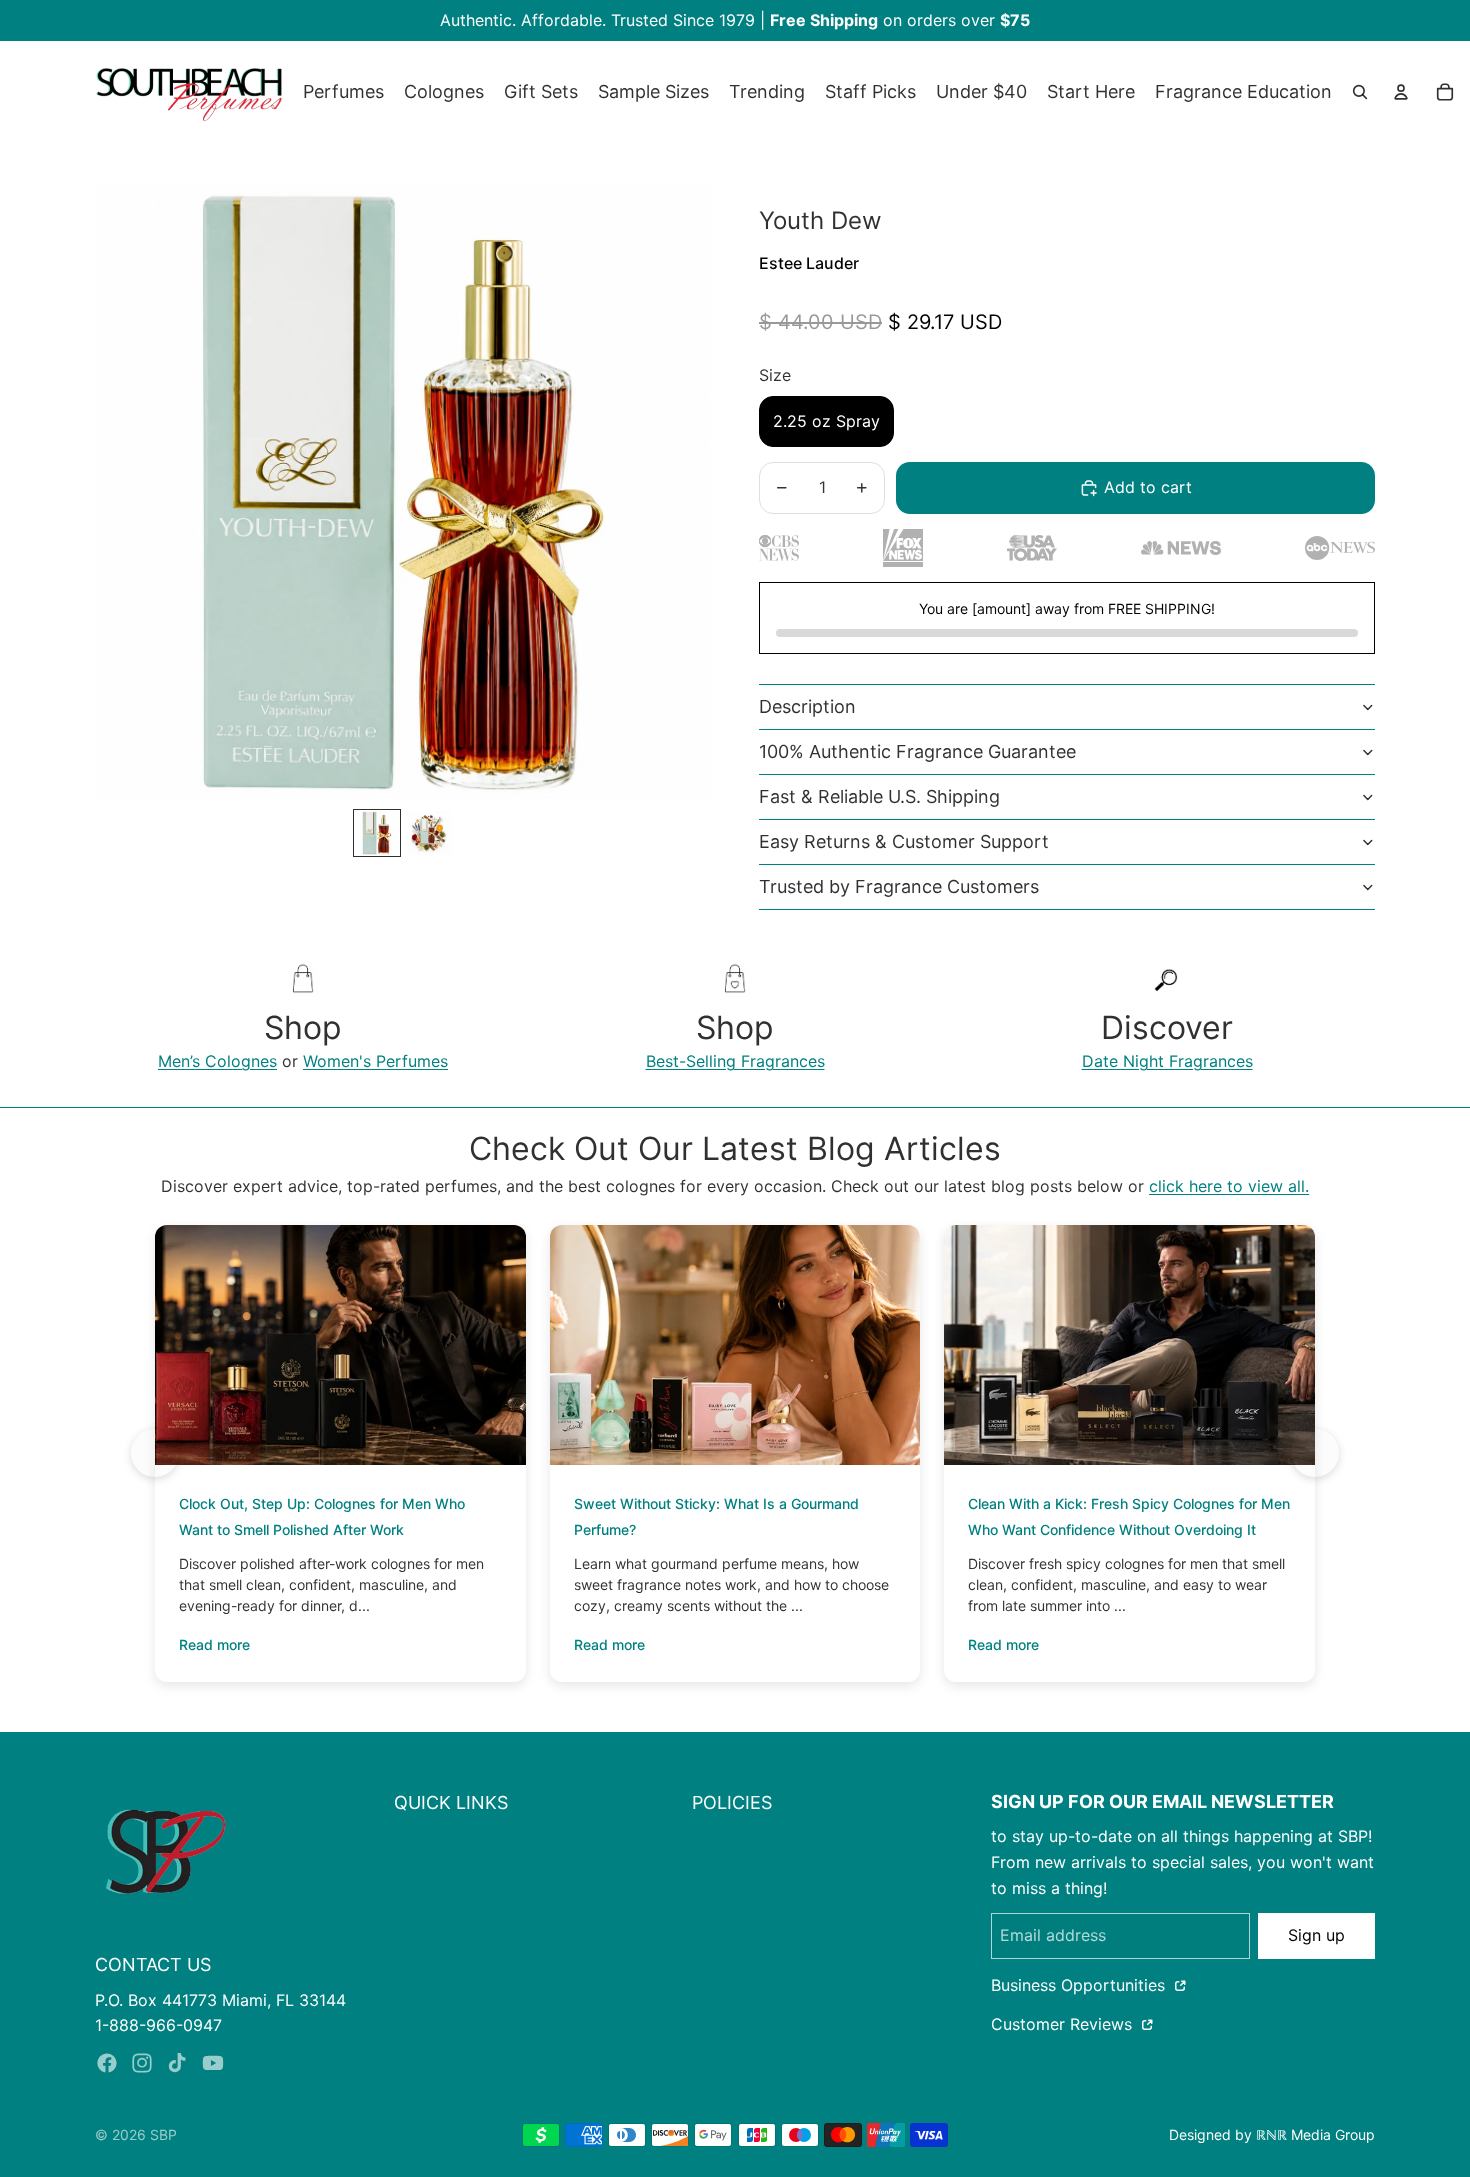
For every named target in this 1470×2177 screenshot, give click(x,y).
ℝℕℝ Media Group (1315, 2134)
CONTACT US (153, 1964)
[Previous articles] (155, 1453)
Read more (214, 1644)
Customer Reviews (1064, 2024)
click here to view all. (1229, 1186)
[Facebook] (107, 2063)
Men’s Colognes (217, 1061)
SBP (163, 2134)
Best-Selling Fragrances (735, 1061)
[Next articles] (1315, 1453)
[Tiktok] (177, 2063)
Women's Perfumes (375, 1061)
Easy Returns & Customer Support (904, 841)
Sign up (1316, 1935)
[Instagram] (142, 2063)
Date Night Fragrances (1167, 1061)
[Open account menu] (1401, 92)
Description (807, 706)
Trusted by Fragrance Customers (899, 886)
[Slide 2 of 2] (429, 833)
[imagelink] (165, 1851)
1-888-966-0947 (158, 2025)
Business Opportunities (1080, 1985)
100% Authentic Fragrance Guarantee (917, 751)
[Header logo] (189, 92)
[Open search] (1360, 92)
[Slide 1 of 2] (377, 833)
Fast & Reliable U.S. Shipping (879, 796)
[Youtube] (213, 2063)
